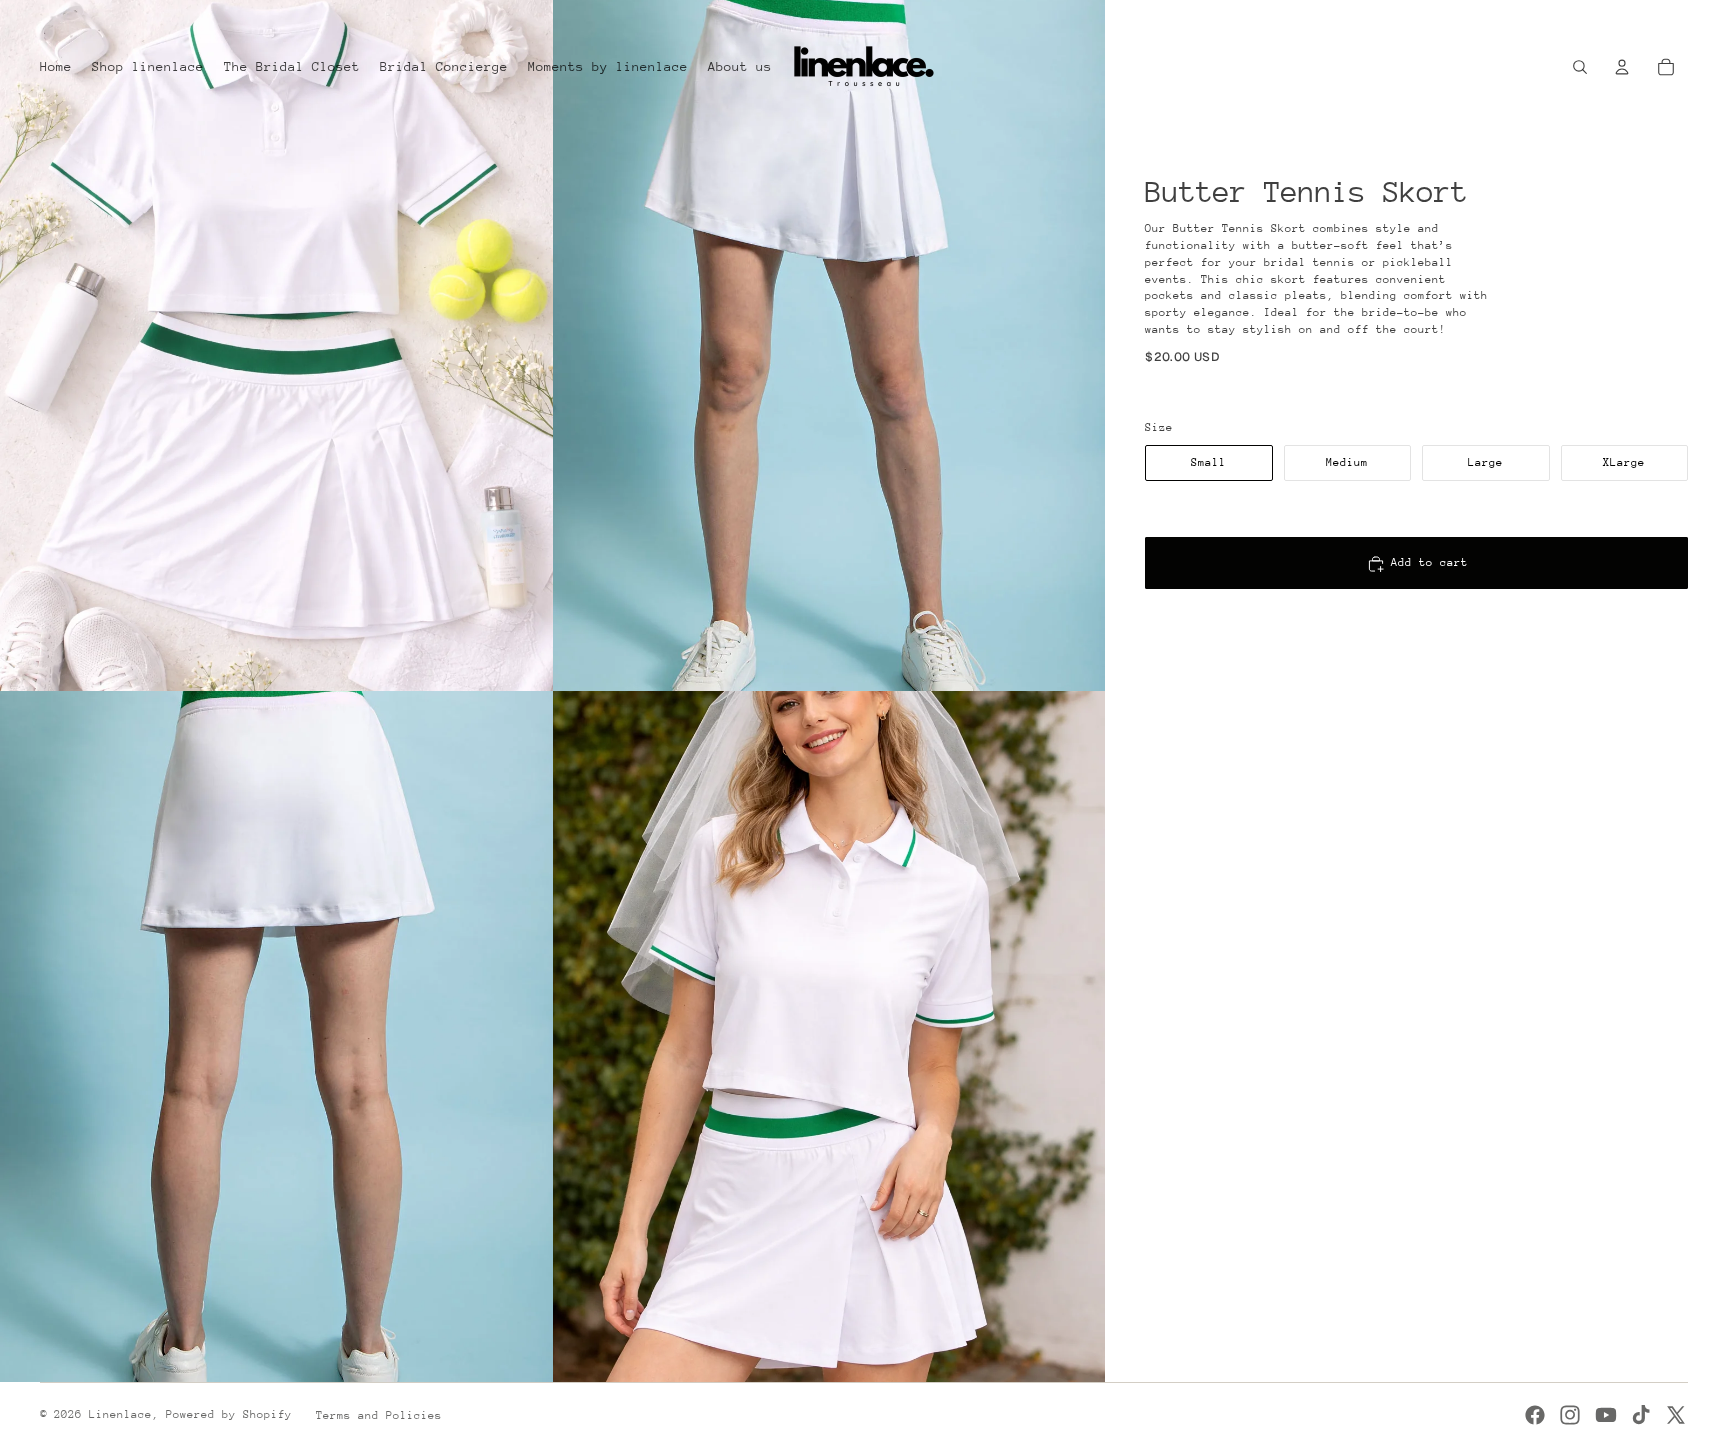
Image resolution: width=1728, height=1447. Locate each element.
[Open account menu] (1622, 67)
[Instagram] (1570, 1415)
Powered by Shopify (229, 1414)
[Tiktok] (1641, 1415)
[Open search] (1580, 67)
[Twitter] (1676, 1415)
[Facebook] (1535, 1415)
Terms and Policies (379, 1415)
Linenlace (120, 1414)
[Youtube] (1606, 1415)
